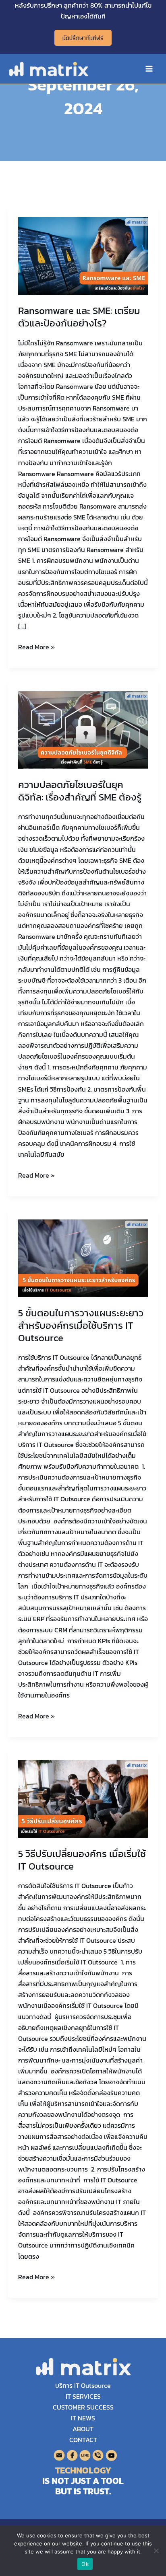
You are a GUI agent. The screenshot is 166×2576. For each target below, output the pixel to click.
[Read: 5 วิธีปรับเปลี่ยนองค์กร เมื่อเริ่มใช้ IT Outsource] (83, 1798)
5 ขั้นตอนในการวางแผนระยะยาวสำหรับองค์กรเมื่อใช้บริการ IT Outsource (81, 1325)
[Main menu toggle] (149, 69)
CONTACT (83, 2440)
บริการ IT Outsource (83, 2385)
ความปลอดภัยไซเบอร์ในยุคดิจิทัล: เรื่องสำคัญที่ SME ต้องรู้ (80, 791)
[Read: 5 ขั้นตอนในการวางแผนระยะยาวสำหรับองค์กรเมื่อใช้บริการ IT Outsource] (83, 1258)
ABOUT (83, 2429)
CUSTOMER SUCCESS (83, 2407)
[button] (83, 38)
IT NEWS (83, 2418)
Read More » (36, 647)
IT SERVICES (83, 2396)
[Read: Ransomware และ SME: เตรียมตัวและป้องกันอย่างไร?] (83, 255)
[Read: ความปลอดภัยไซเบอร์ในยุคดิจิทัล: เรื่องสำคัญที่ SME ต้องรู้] (83, 729)
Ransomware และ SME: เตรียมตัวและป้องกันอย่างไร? (79, 317)
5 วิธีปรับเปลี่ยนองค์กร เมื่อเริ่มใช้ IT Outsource (82, 1860)
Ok (85, 2564)
